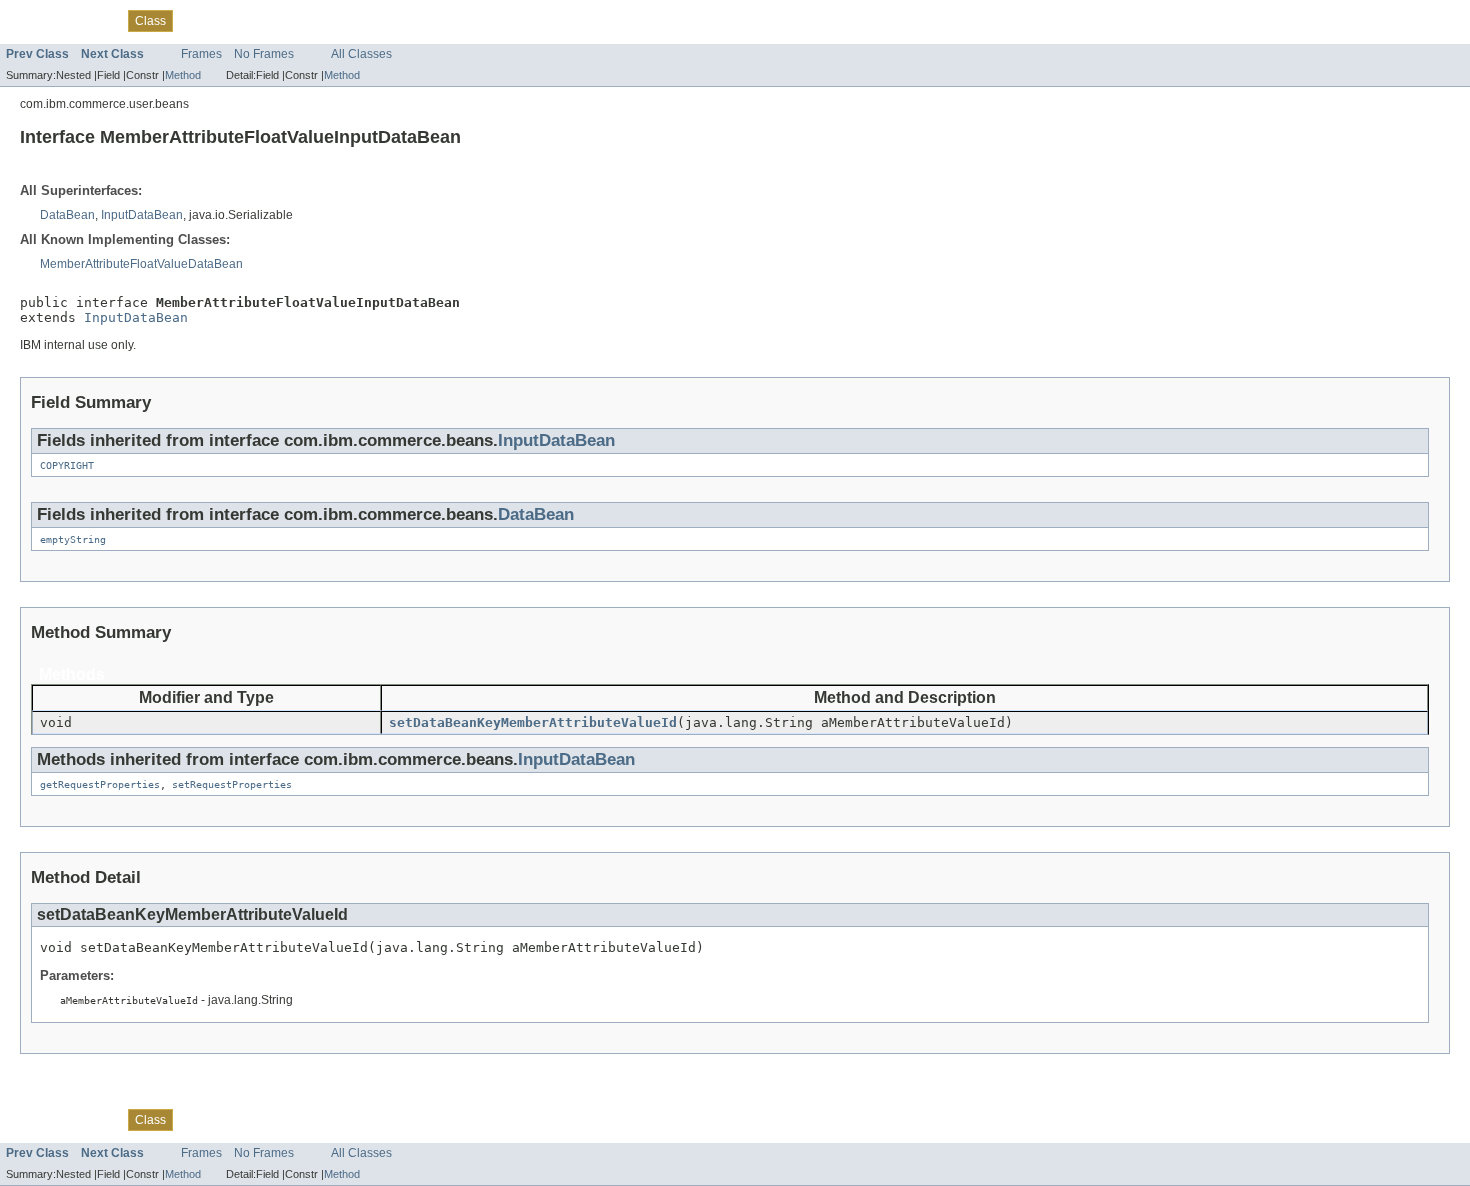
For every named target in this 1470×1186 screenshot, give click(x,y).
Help (352, 20)
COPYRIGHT (67, 465)
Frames (201, 54)
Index (312, 20)
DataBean (67, 215)
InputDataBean (142, 215)
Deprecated (253, 20)
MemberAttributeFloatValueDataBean (141, 264)
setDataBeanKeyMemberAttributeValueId (533, 722)
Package (93, 20)
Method (183, 75)
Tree (196, 20)
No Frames (264, 54)
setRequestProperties (232, 784)
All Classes (361, 54)
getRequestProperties (100, 784)
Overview (31, 20)
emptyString (73, 539)
